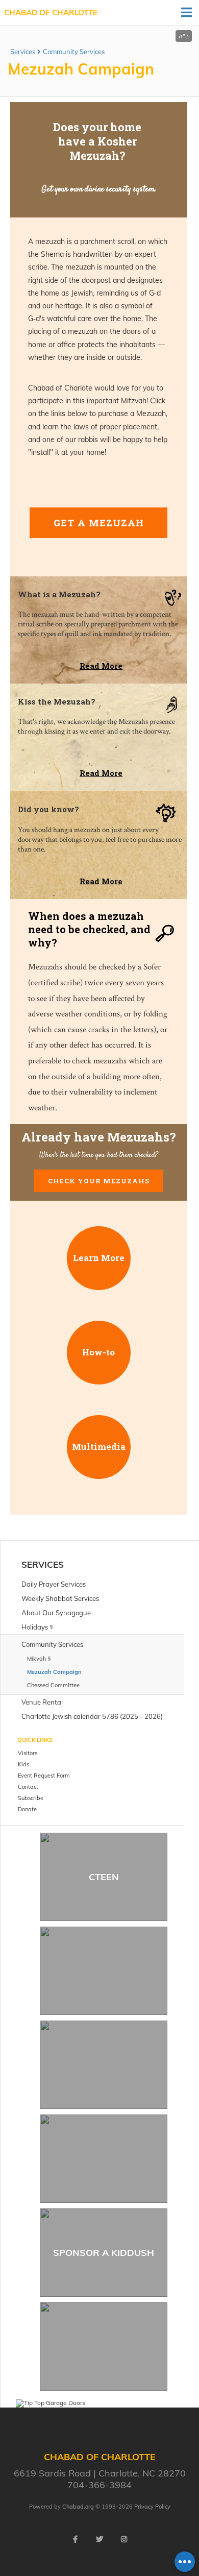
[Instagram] (124, 2539)
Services (23, 52)
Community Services (74, 52)
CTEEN (104, 1877)
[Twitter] (99, 2539)
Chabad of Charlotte (51, 13)
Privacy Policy (152, 2507)
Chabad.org (78, 2507)
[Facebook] (75, 2539)
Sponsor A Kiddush (104, 2253)
